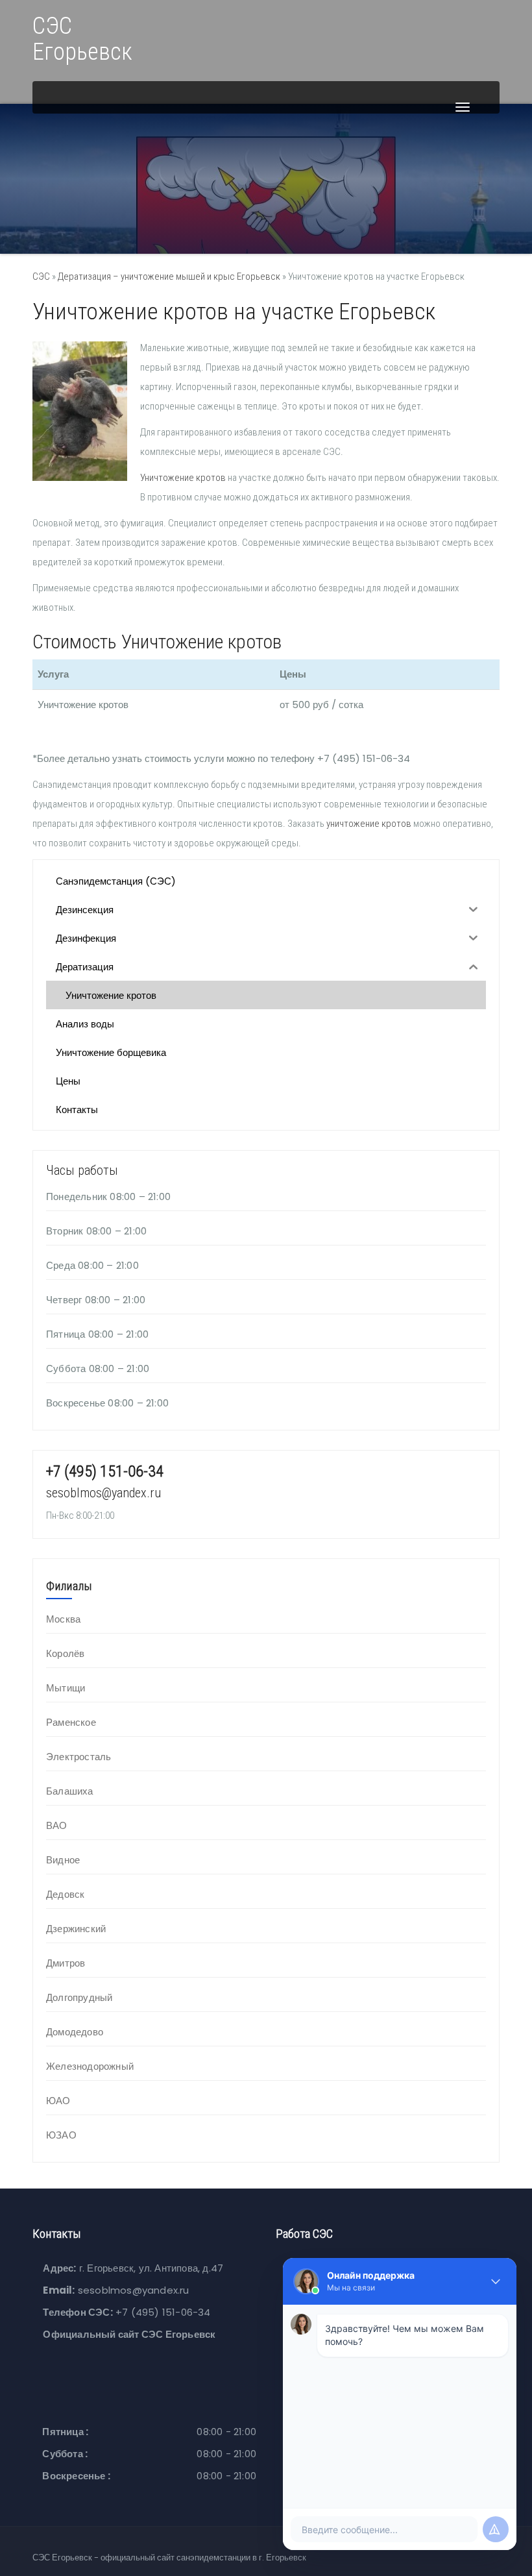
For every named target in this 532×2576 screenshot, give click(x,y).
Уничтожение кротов (183, 478)
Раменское (71, 1722)
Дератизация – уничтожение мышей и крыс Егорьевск (169, 276)
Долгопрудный (79, 1997)
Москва (63, 1619)
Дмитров (66, 1963)
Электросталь (79, 1757)
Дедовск (65, 1894)
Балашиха (70, 1791)
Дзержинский (76, 1929)
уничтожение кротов (369, 824)
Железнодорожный (90, 2066)
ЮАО (58, 2101)
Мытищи (66, 1688)
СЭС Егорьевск (82, 39)
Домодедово (75, 2032)
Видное (63, 1860)
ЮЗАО (61, 2135)
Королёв (65, 1653)
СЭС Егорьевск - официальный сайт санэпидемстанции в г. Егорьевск (169, 2558)
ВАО (57, 1825)
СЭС (41, 276)
